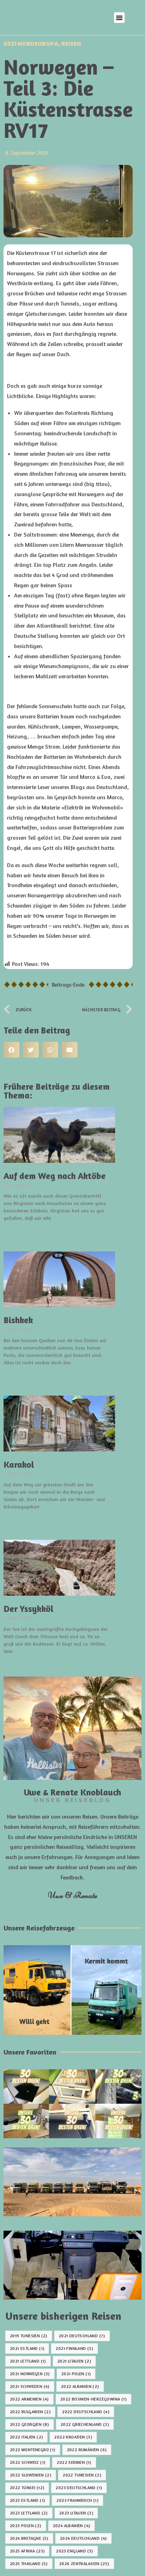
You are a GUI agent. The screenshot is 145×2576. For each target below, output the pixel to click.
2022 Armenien (29, 2399)
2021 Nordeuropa (31, 44)
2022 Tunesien (82, 2475)
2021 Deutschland (82, 2336)
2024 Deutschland (83, 2538)
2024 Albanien (72, 2526)
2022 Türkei (27, 2488)
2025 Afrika (27, 2551)
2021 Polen (76, 2374)
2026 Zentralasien (84, 2564)
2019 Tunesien (29, 2336)
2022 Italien (26, 2437)
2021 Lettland (28, 2361)
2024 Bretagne (29, 2538)
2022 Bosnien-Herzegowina (93, 2399)
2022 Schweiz (28, 2462)
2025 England (74, 2551)
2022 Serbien (74, 2462)
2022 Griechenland (85, 2424)
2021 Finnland (74, 2348)
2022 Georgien (30, 2424)
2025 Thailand (29, 2564)
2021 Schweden (30, 2386)
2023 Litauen (76, 2513)
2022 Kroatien (73, 2437)
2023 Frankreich (77, 2500)
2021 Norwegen (30, 2374)
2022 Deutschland (86, 2412)
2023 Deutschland (79, 2488)
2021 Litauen (74, 2361)
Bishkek (18, 1320)
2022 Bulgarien (30, 2412)
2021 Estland (27, 2348)
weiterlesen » (23, 1231)
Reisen (71, 44)
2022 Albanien (80, 2386)
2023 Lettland (29, 2513)
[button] (119, 18)
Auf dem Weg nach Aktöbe (55, 1176)
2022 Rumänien (87, 2450)
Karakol (19, 1465)
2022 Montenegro (33, 2450)
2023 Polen (26, 2526)
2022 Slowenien (31, 2475)
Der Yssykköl (29, 1609)
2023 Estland (27, 2500)
